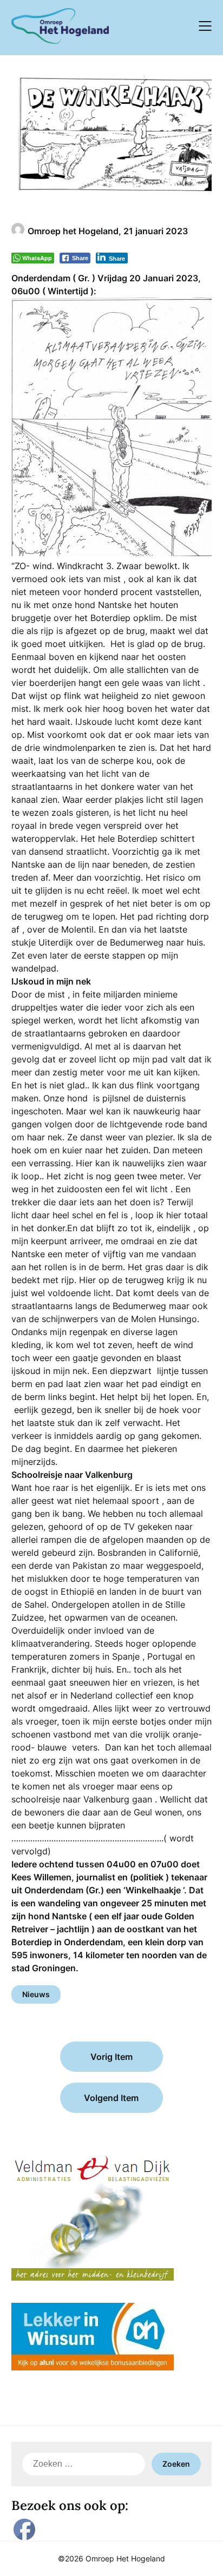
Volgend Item (111, 2098)
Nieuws (36, 1994)
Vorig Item (111, 2057)
